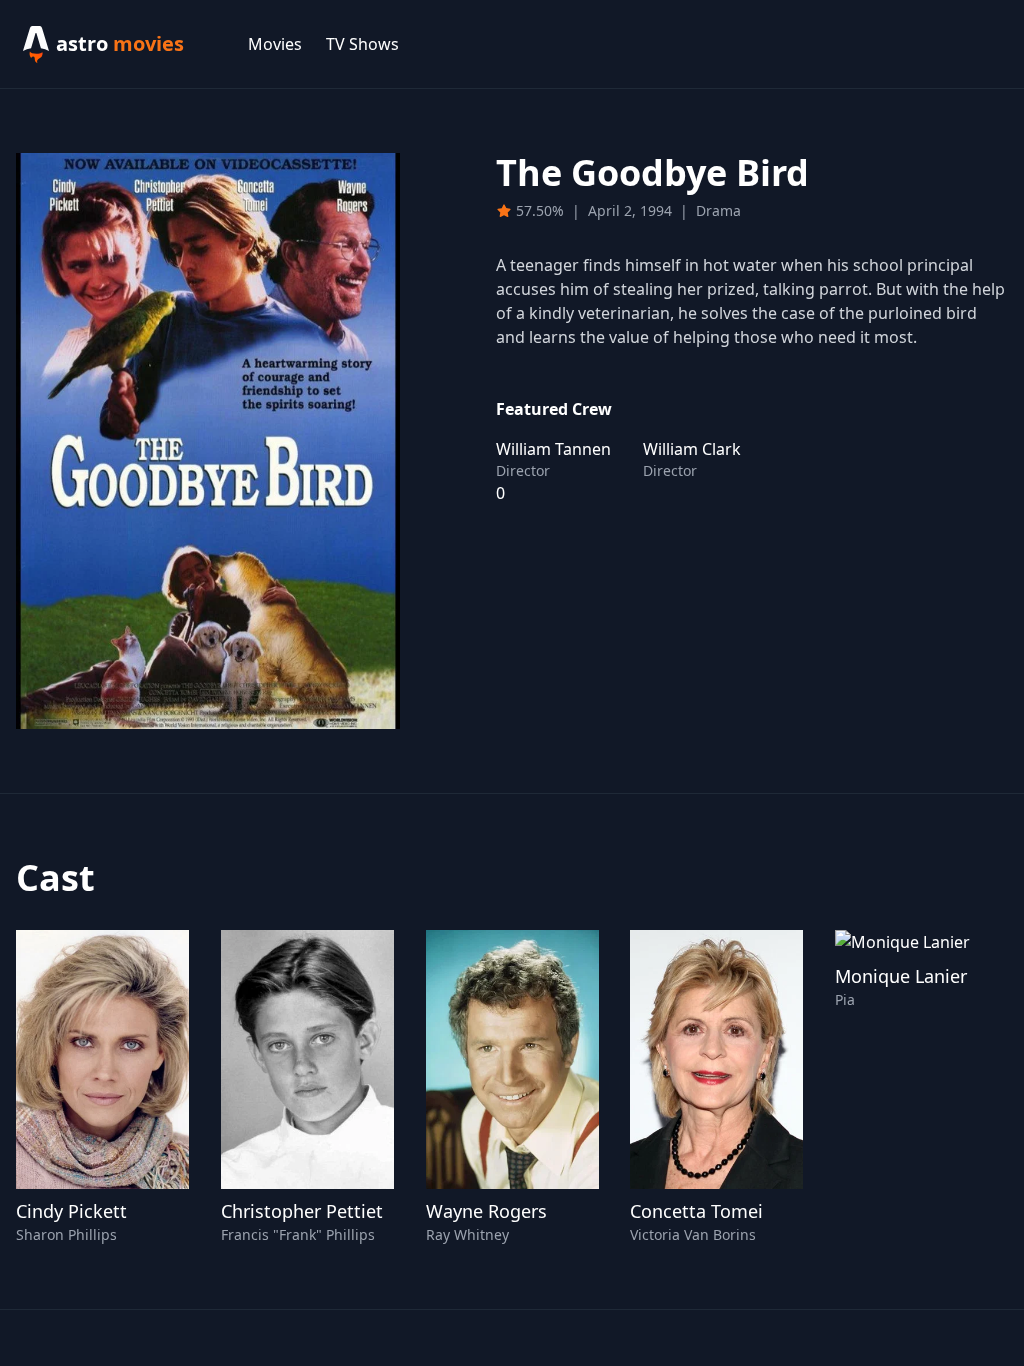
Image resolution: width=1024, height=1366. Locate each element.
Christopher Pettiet (302, 1211)
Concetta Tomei (696, 1211)
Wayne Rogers (486, 1211)
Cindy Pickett (71, 1211)
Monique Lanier (901, 976)
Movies (275, 44)
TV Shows (362, 44)
